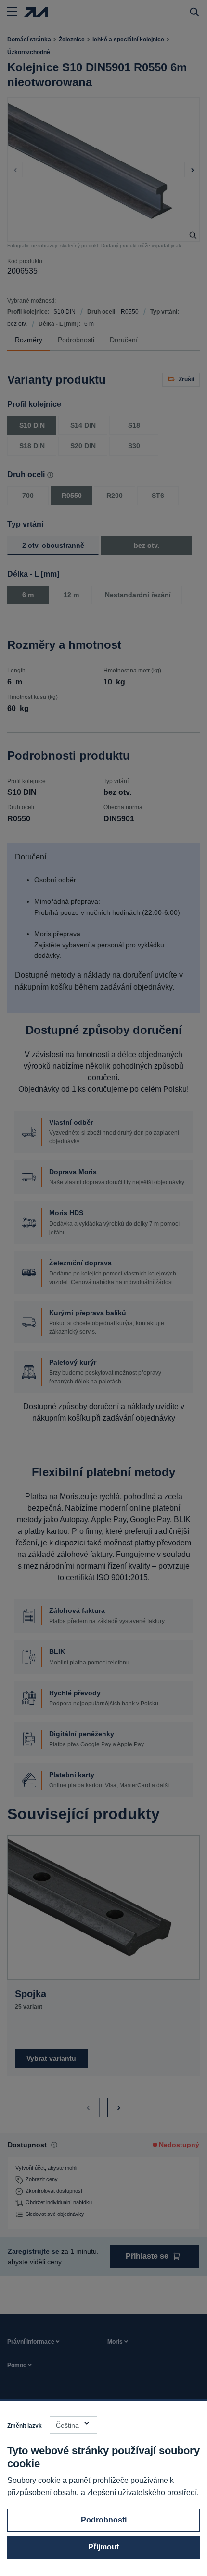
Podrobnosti (104, 2520)
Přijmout (103, 2547)
